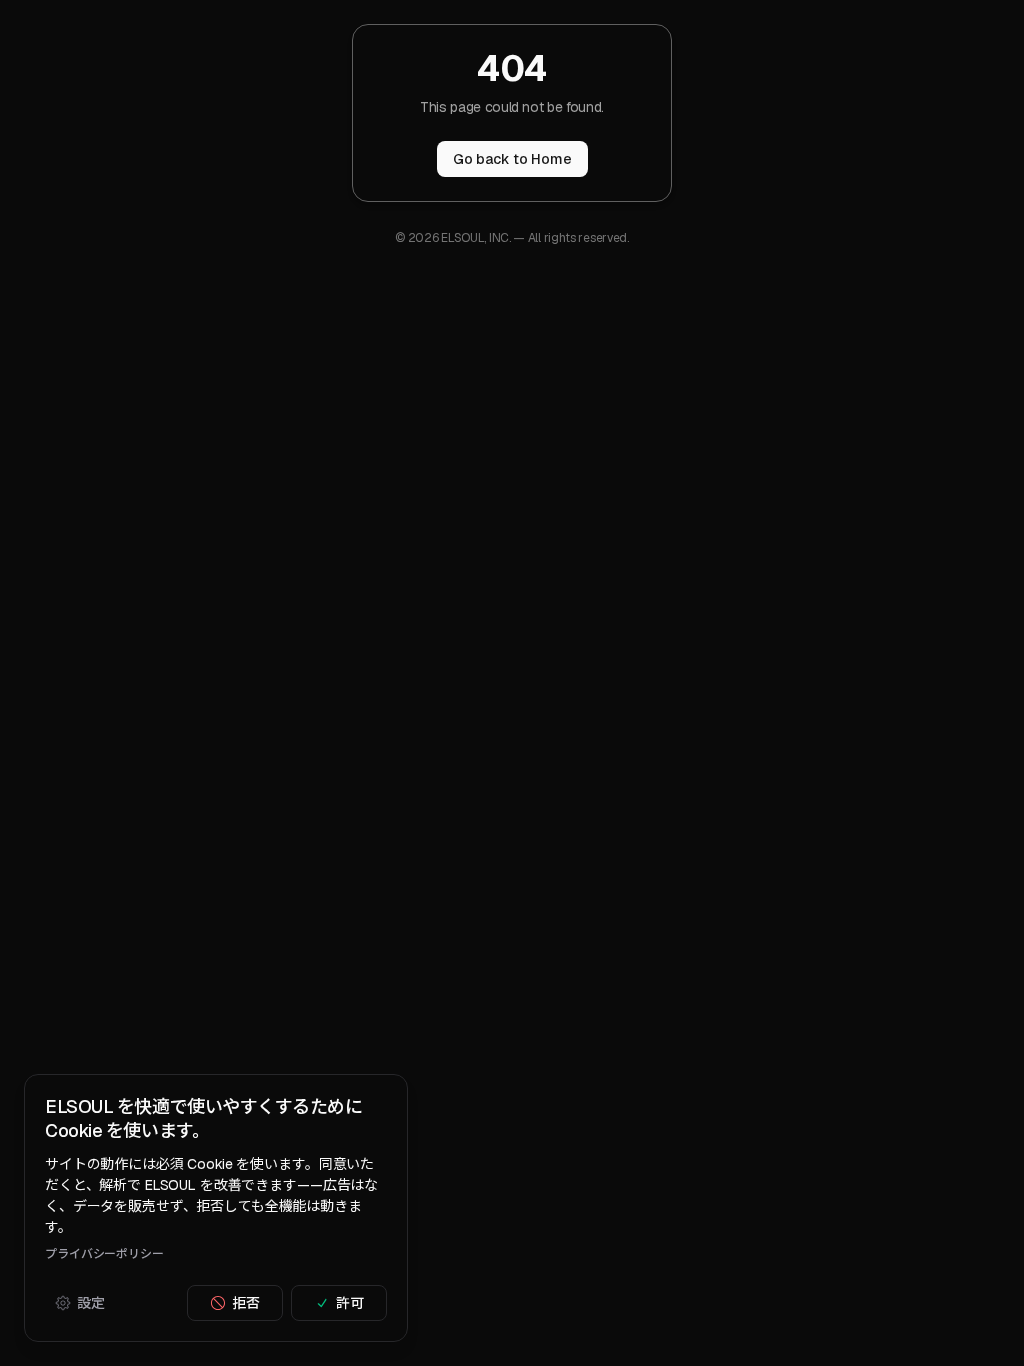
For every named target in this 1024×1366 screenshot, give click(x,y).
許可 (350, 1303)
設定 (91, 1303)
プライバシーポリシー (104, 1254)
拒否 (246, 1303)
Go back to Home (512, 159)
